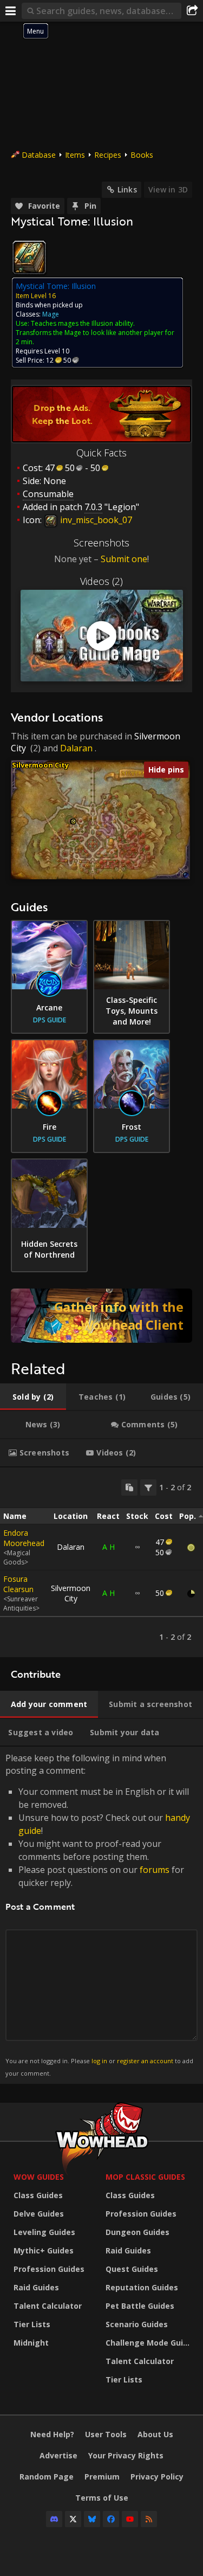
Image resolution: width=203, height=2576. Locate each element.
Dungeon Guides (137, 2232)
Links (127, 189)
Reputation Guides (142, 2287)
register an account (145, 2061)
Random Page (47, 2477)
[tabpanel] (101, 1562)
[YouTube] (130, 2519)
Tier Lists (32, 2324)
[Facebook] (111, 2519)
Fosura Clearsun (18, 1584)
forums (155, 1870)
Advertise (58, 2455)
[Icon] (29, 257)
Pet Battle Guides (140, 2306)
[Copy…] (129, 1487)
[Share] (192, 11)
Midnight (31, 2343)
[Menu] (11, 11)
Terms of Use (102, 2498)
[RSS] (149, 2519)
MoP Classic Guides (145, 2177)
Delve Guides (39, 2214)
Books (142, 155)
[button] (73, 822)
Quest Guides (132, 2269)
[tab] (33, 1397)
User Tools (106, 2434)
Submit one (124, 559)
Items (75, 155)
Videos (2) (101, 581)
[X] (73, 2519)
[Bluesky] (92, 2519)
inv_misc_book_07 (95, 520)
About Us (155, 2434)
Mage (51, 314)
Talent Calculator (48, 2306)
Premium (102, 2477)
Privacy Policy (157, 2477)
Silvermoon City (40, 765)
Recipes (108, 155)
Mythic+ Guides (44, 2250)
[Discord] (54, 2519)
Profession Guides (49, 2269)
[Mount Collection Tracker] (101, 1316)
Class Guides (38, 2195)
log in (99, 2061)
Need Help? (52, 2434)
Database (39, 155)
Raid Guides (36, 2287)
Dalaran (76, 748)
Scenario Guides (137, 2324)
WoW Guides (39, 2177)
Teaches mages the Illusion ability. (83, 323)
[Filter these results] (148, 1487)
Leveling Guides (44, 2232)
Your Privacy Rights (126, 2455)
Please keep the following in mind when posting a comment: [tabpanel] (99, 1914)
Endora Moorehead (24, 1538)
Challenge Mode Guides (149, 2343)
